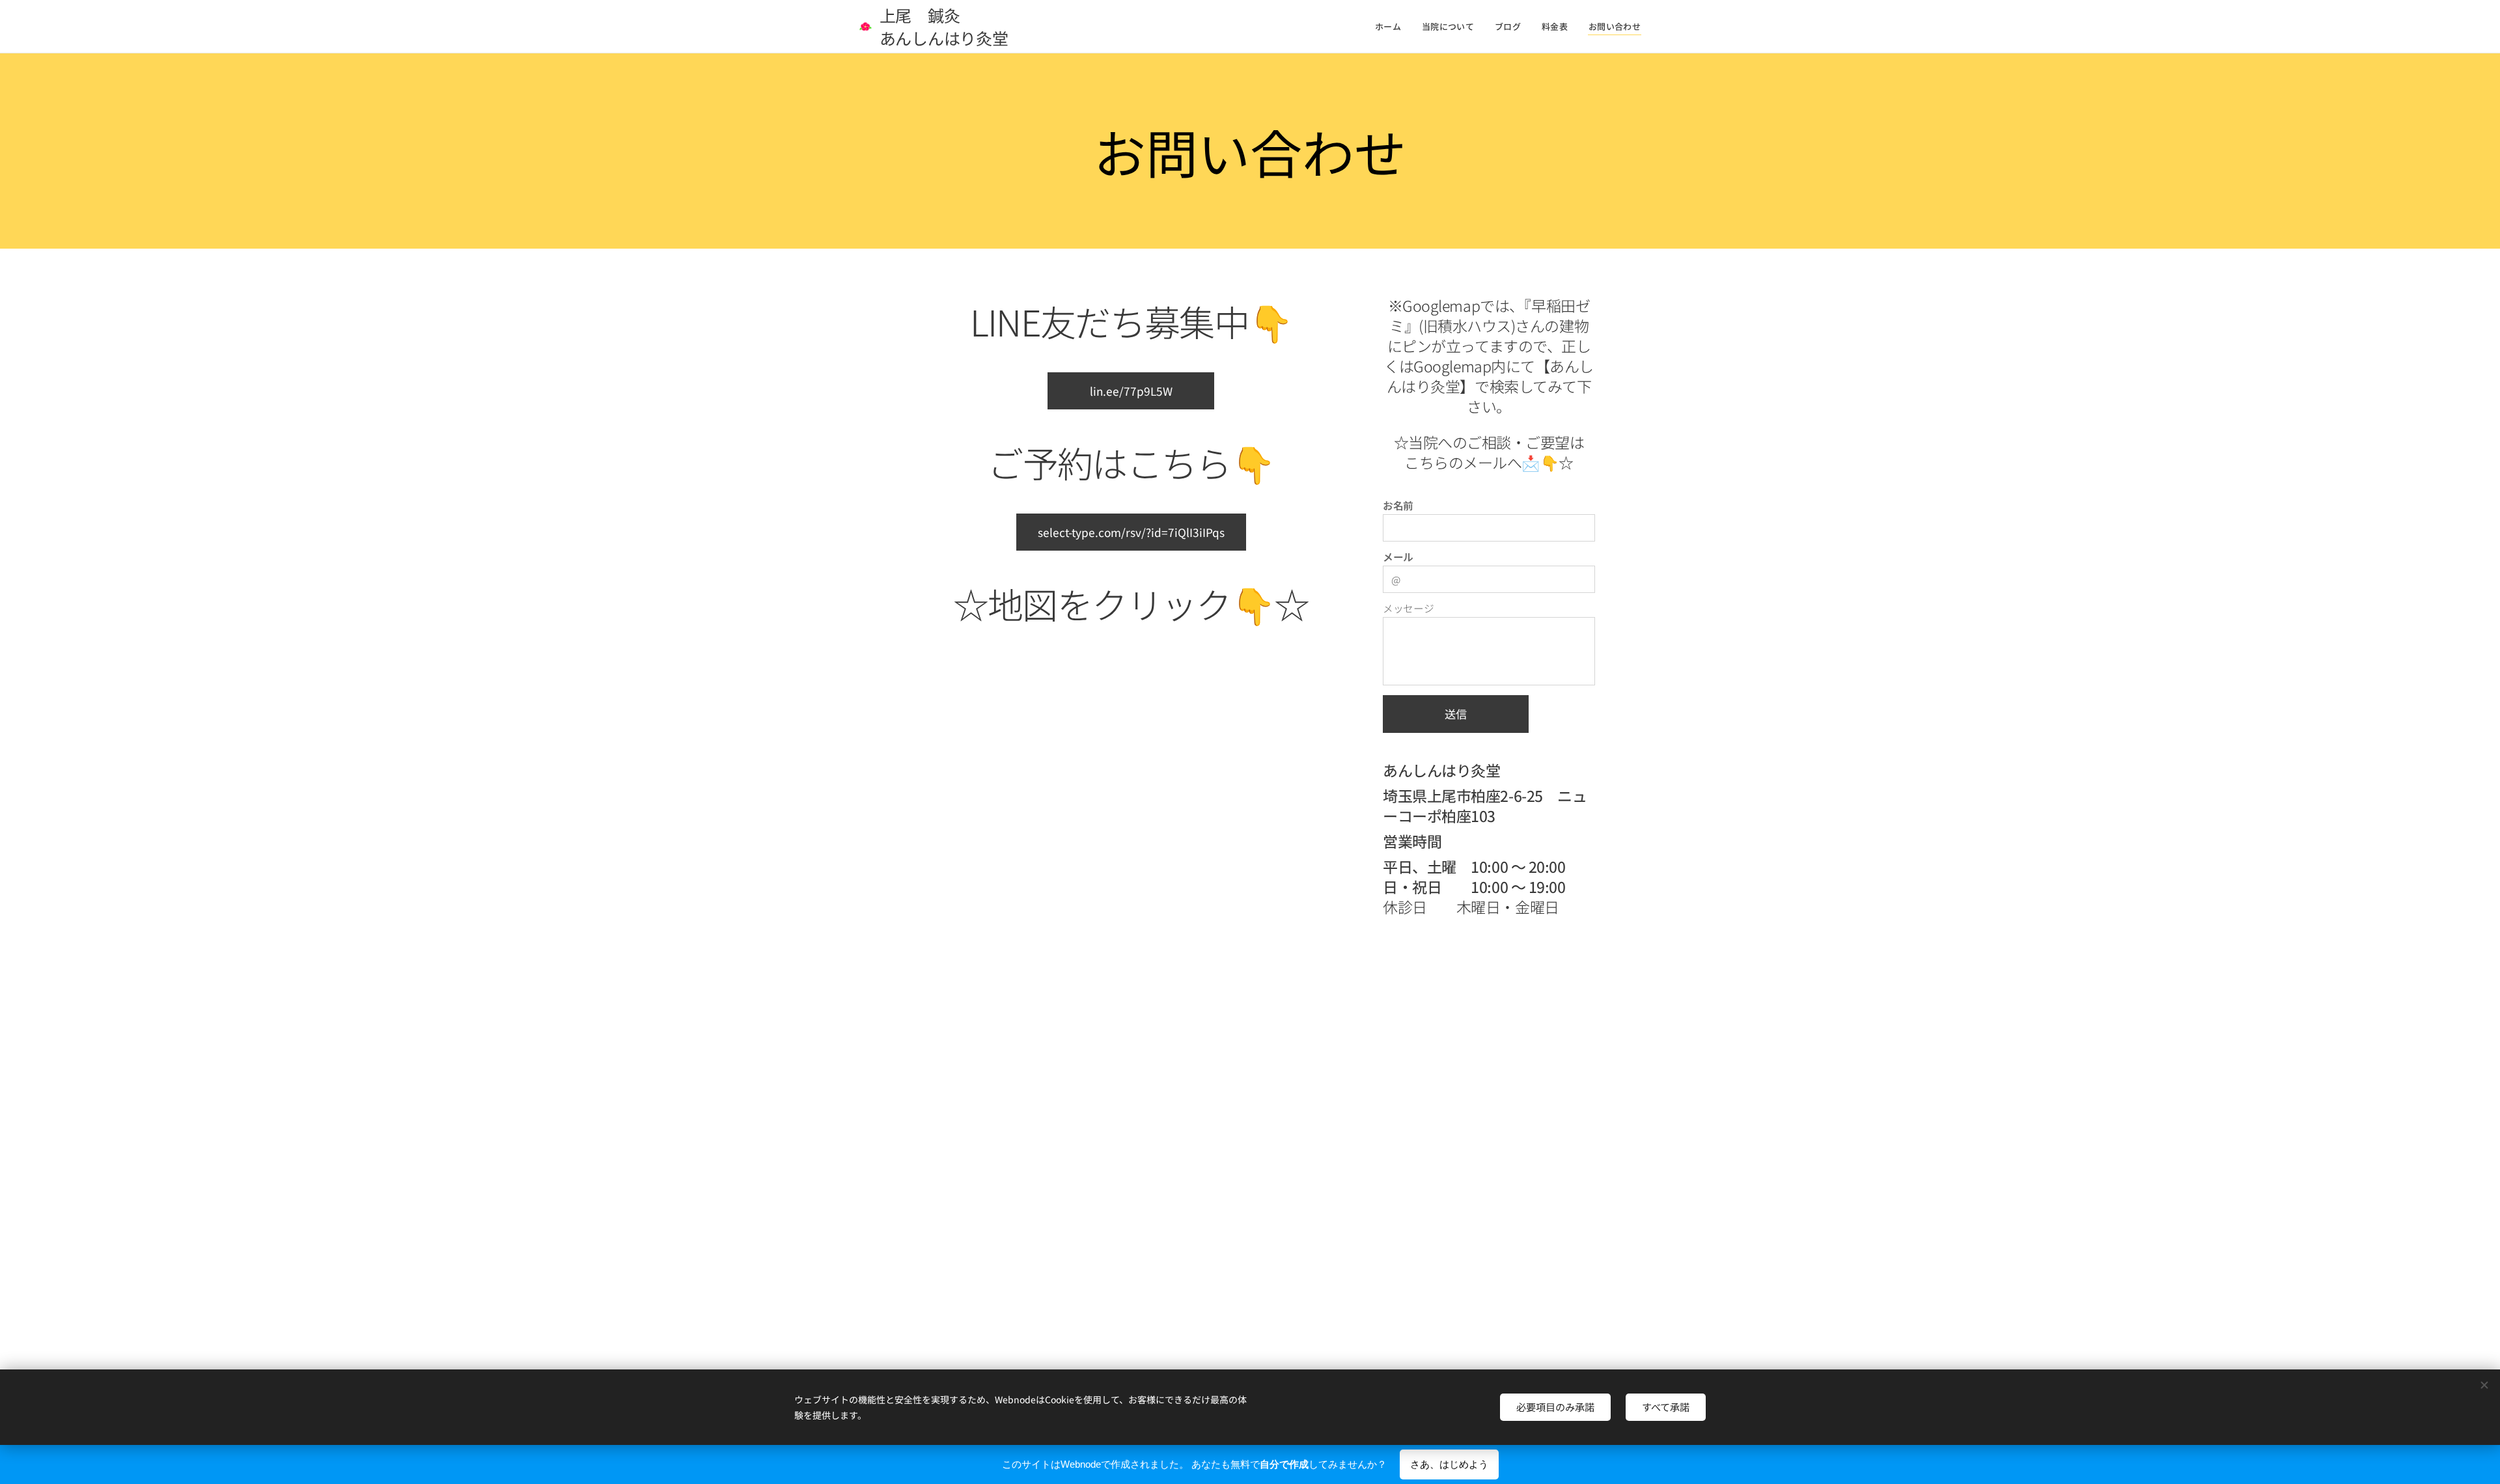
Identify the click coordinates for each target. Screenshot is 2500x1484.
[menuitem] (1392, 27)
